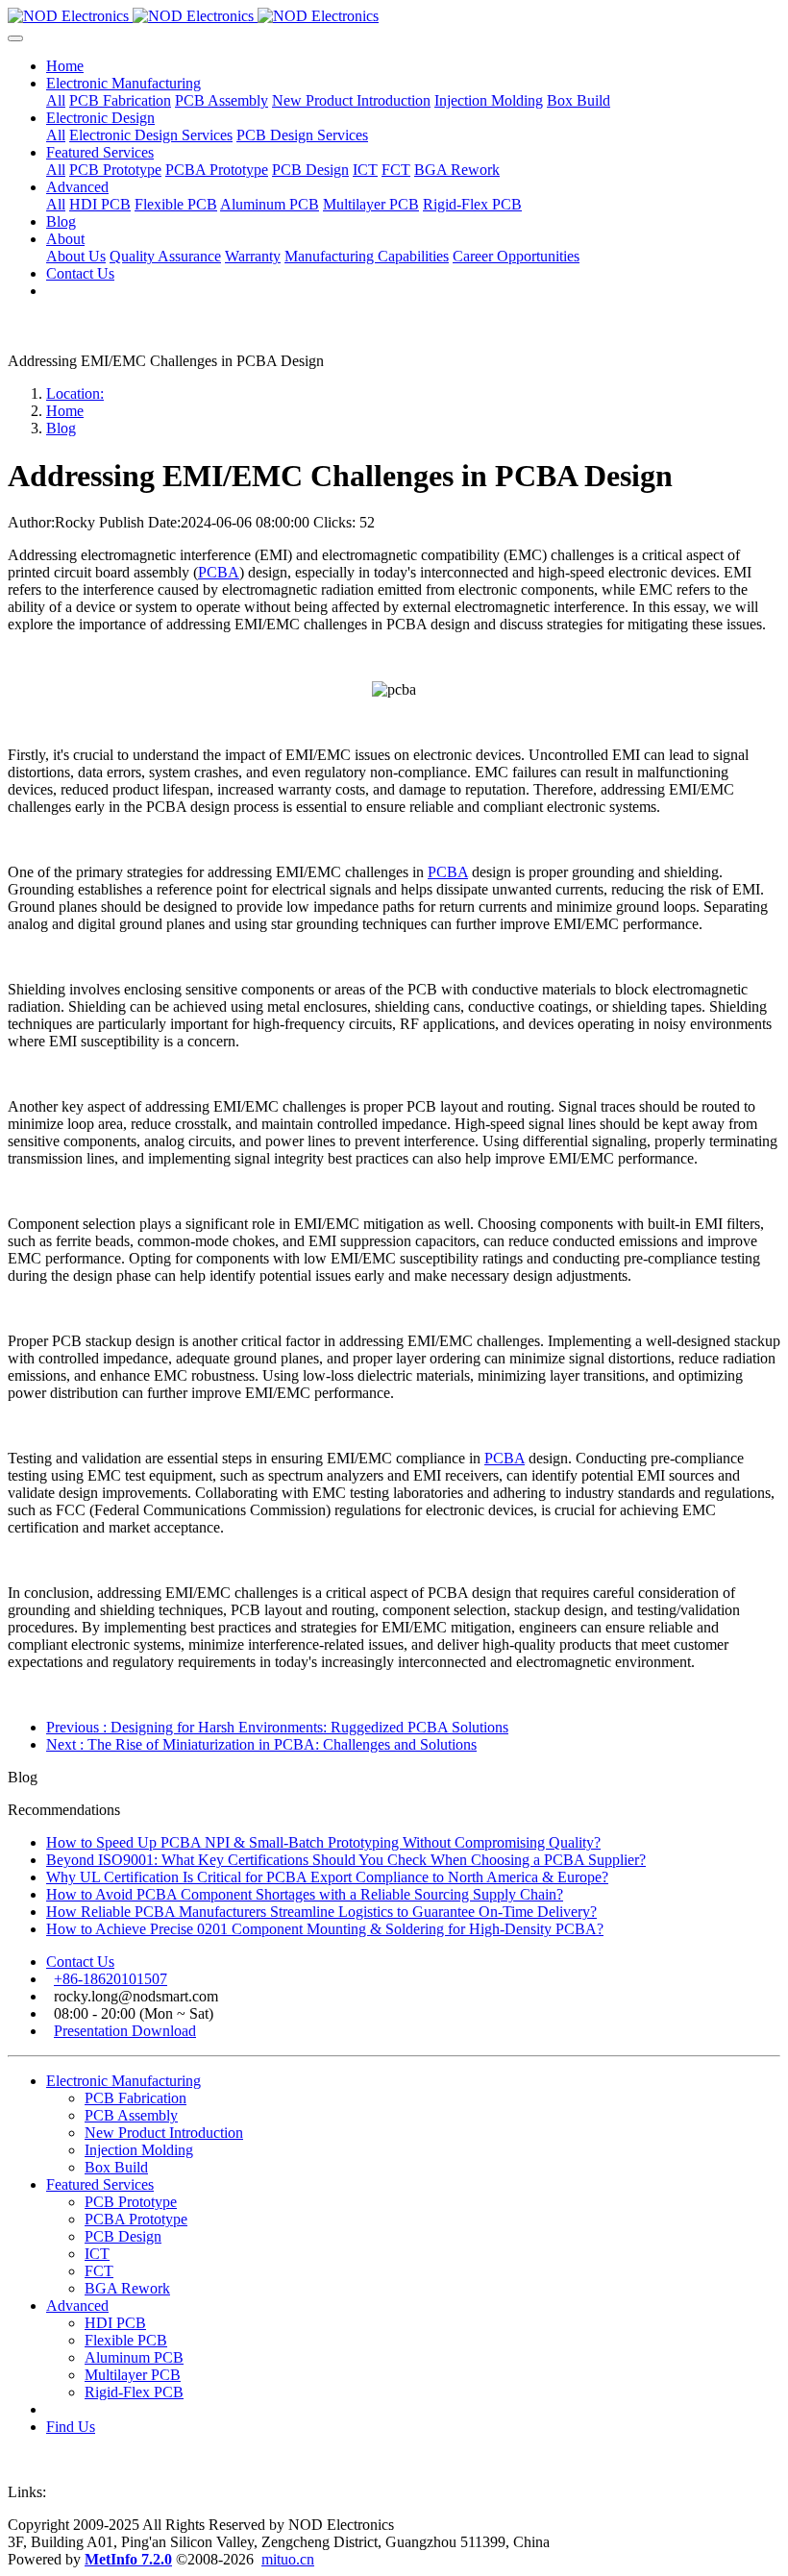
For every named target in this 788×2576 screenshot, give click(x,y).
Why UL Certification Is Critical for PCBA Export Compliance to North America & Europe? (327, 1877)
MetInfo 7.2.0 (128, 2559)
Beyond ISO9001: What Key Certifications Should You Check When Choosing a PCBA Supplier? (346, 1860)
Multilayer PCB (133, 2375)
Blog (61, 428)
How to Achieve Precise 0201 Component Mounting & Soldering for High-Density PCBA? (325, 1929)
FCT (99, 2271)
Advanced (77, 2306)
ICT (97, 2254)
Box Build (116, 2167)
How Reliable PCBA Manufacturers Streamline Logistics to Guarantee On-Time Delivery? (321, 1912)
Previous (277, 1727)
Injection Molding (139, 2150)
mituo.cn (288, 2559)
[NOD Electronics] (394, 16)
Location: (75, 393)
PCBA (219, 572)
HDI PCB (115, 2323)
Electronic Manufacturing (123, 2081)
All (56, 100)
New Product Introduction (164, 2133)
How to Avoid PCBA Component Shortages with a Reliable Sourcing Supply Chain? (305, 1894)
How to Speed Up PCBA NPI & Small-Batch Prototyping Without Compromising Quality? (323, 1842)
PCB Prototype (131, 2202)
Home (65, 66)
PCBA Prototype (136, 2219)
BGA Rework (127, 2288)
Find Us (71, 2427)
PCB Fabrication (135, 2098)
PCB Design (123, 2236)
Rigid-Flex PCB (134, 2392)
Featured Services (100, 2184)
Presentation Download (125, 2031)
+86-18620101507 (111, 1979)
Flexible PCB (126, 2340)
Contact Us (80, 1962)
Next (261, 1744)
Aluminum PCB (134, 2357)
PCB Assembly (131, 2115)
